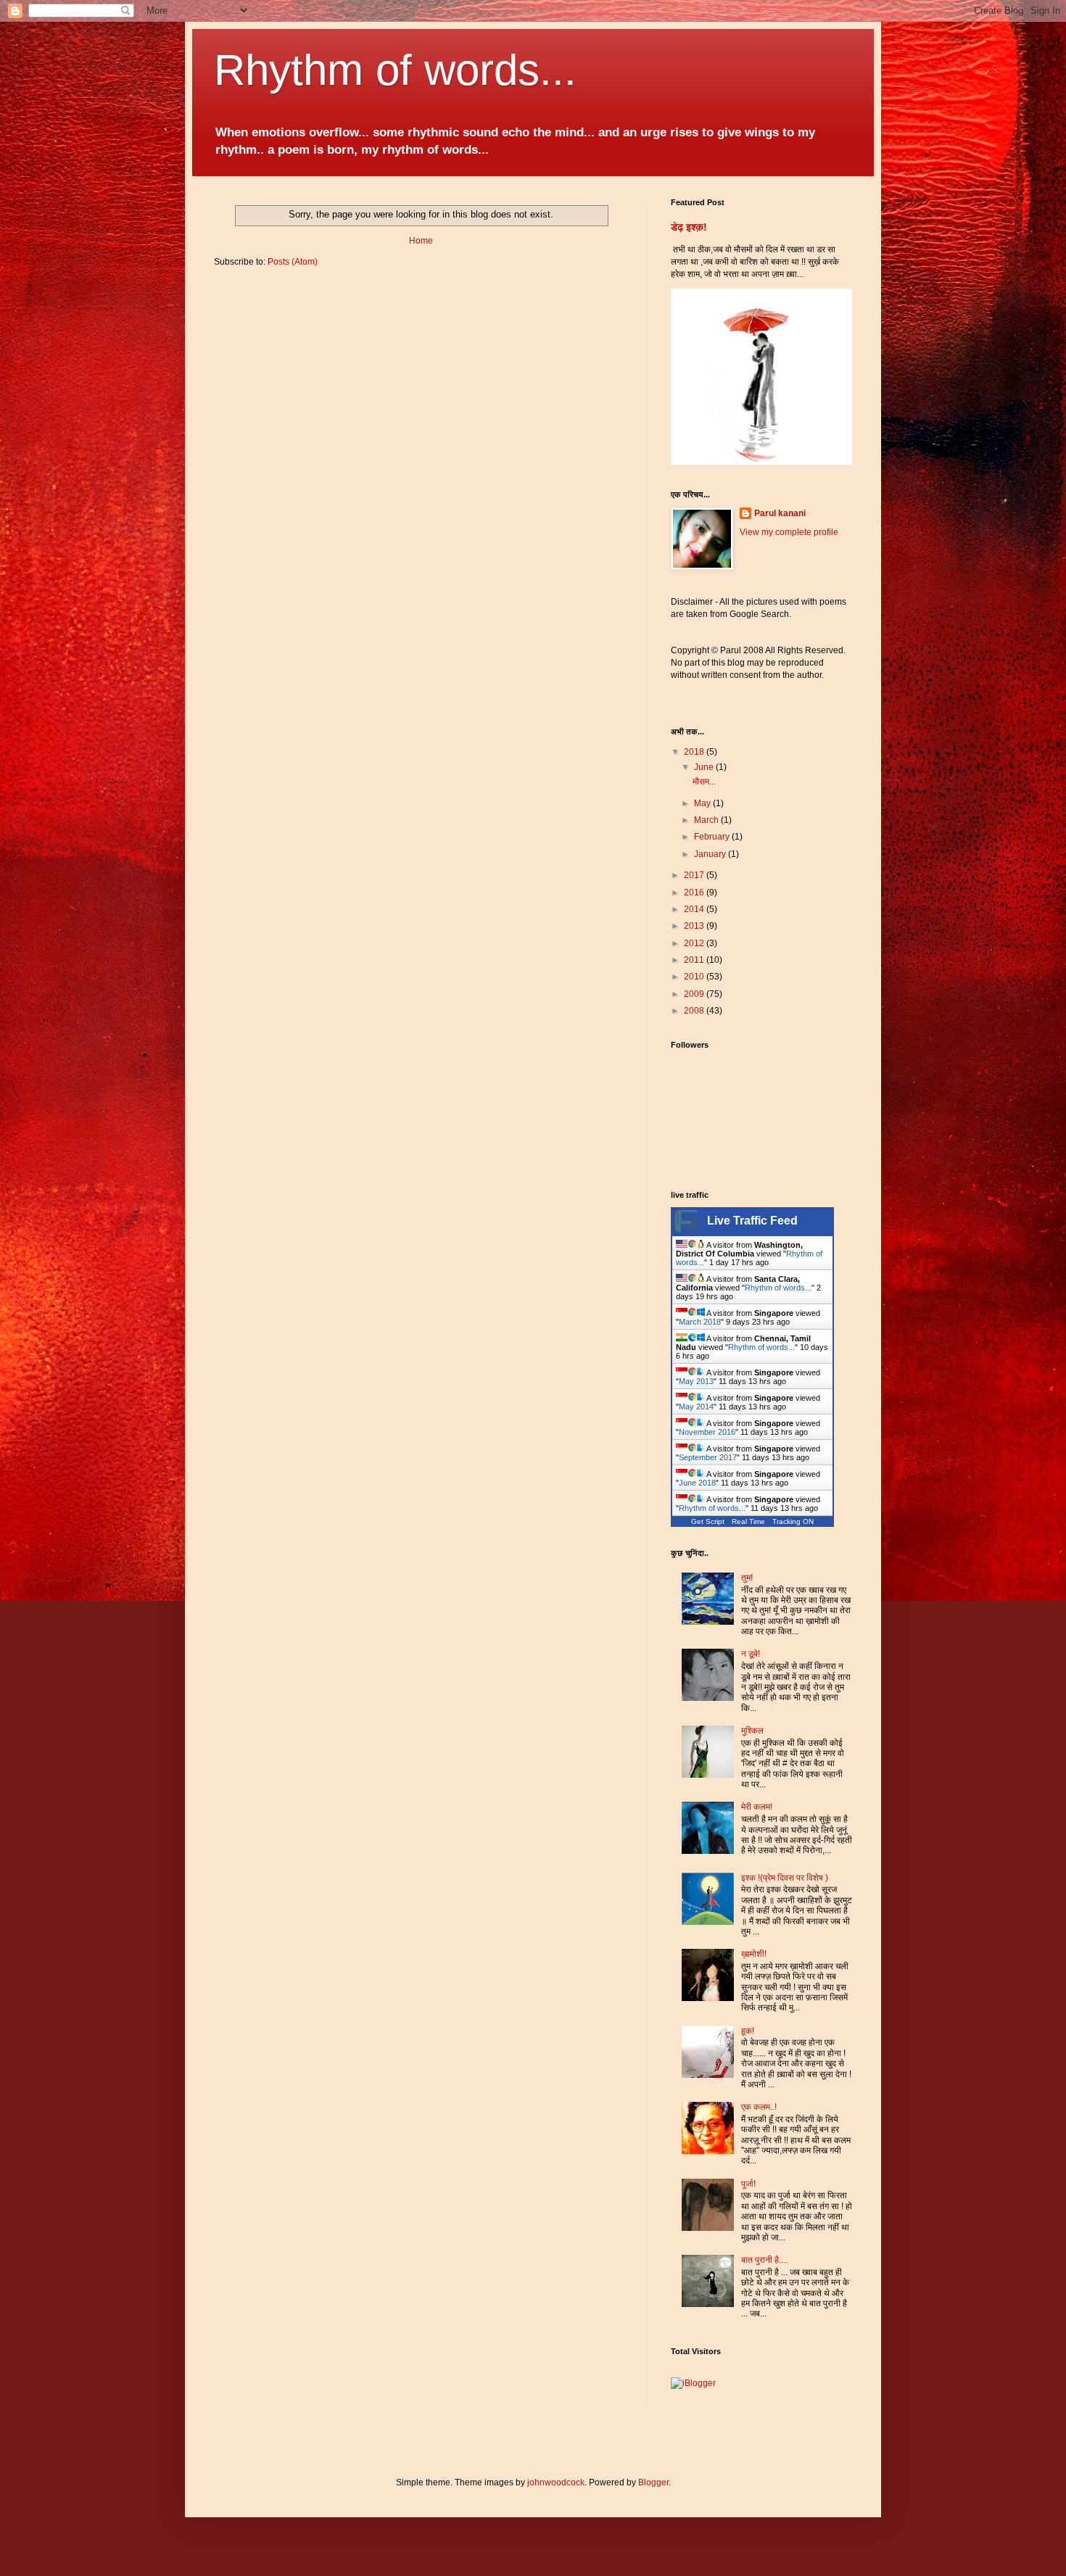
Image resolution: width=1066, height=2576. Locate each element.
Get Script (708, 1521)
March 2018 (700, 1322)
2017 (695, 875)
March (707, 820)
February (713, 837)
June (705, 767)
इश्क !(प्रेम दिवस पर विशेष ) (785, 1878)
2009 (695, 994)
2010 (695, 977)
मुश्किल (752, 1731)
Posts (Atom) (293, 262)
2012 (695, 943)
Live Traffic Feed (752, 1221)
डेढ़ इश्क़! (689, 227)
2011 (695, 960)
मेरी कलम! (757, 1807)
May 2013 (696, 1381)
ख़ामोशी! (754, 1954)
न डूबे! (751, 1654)
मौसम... (704, 782)
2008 (695, 1011)
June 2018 (697, 1483)
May (703, 803)
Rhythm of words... (395, 70)
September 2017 (708, 1457)
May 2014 (696, 1407)
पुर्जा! (748, 2184)
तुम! (747, 1578)
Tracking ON (793, 1521)
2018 (695, 752)
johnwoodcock (556, 2482)
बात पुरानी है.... (764, 2260)
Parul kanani (780, 513)
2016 (695, 893)
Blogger (653, 2482)
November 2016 (707, 1432)
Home (421, 241)
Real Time (748, 1521)
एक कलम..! (759, 2107)
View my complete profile (789, 532)
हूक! (748, 2031)
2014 (695, 909)
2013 (695, 926)
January (711, 854)
